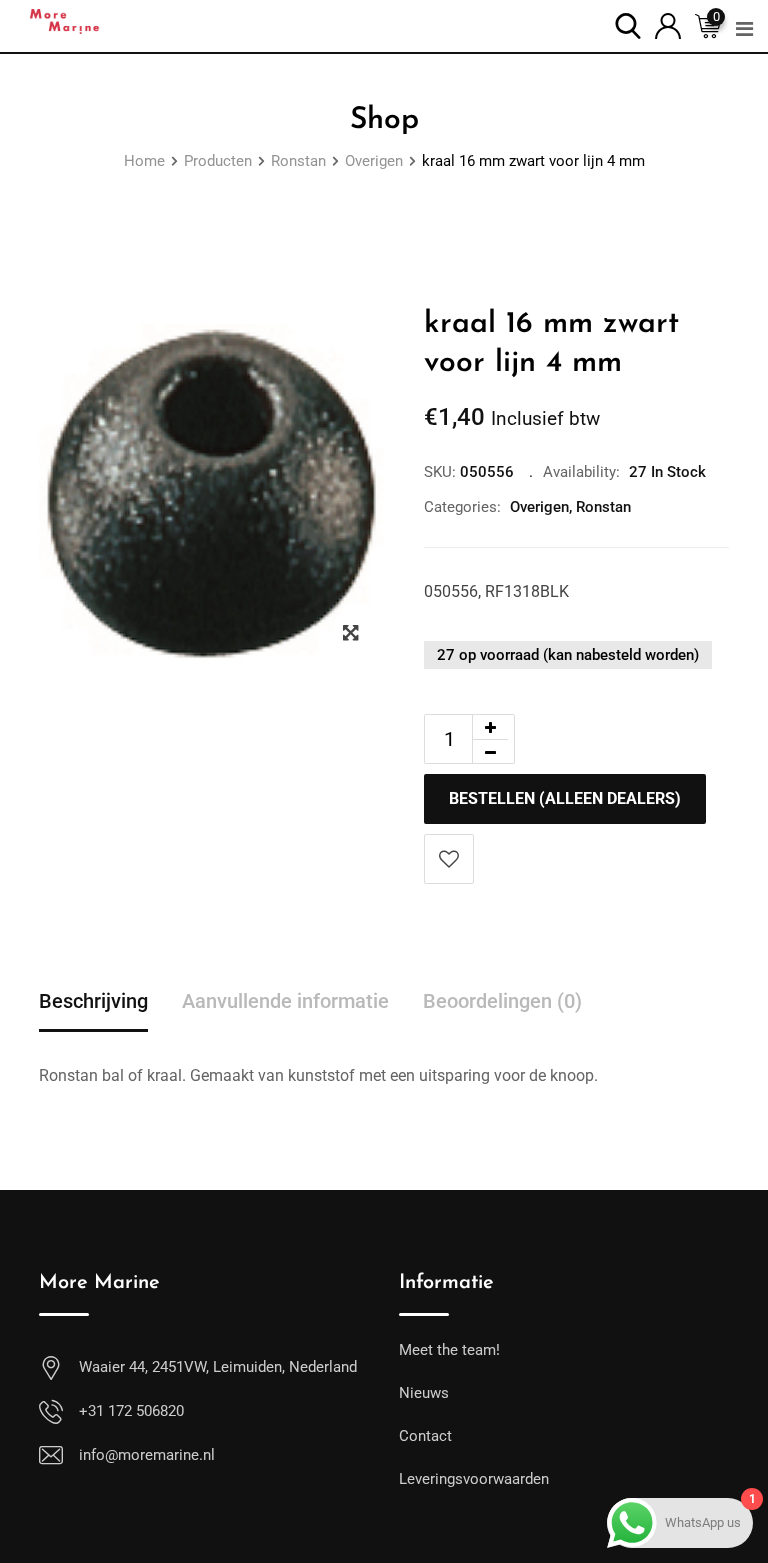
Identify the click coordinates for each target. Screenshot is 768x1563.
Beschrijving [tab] (93, 1001)
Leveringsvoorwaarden (474, 1479)
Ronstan (603, 507)
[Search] (628, 24)
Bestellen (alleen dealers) (565, 798)
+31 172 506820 (131, 1411)
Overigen (539, 507)
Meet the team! (449, 1350)
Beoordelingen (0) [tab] (502, 1001)
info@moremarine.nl (147, 1455)
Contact (425, 1436)
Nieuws (424, 1393)
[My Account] (668, 24)
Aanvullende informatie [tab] (285, 1001)
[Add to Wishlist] (449, 859)
